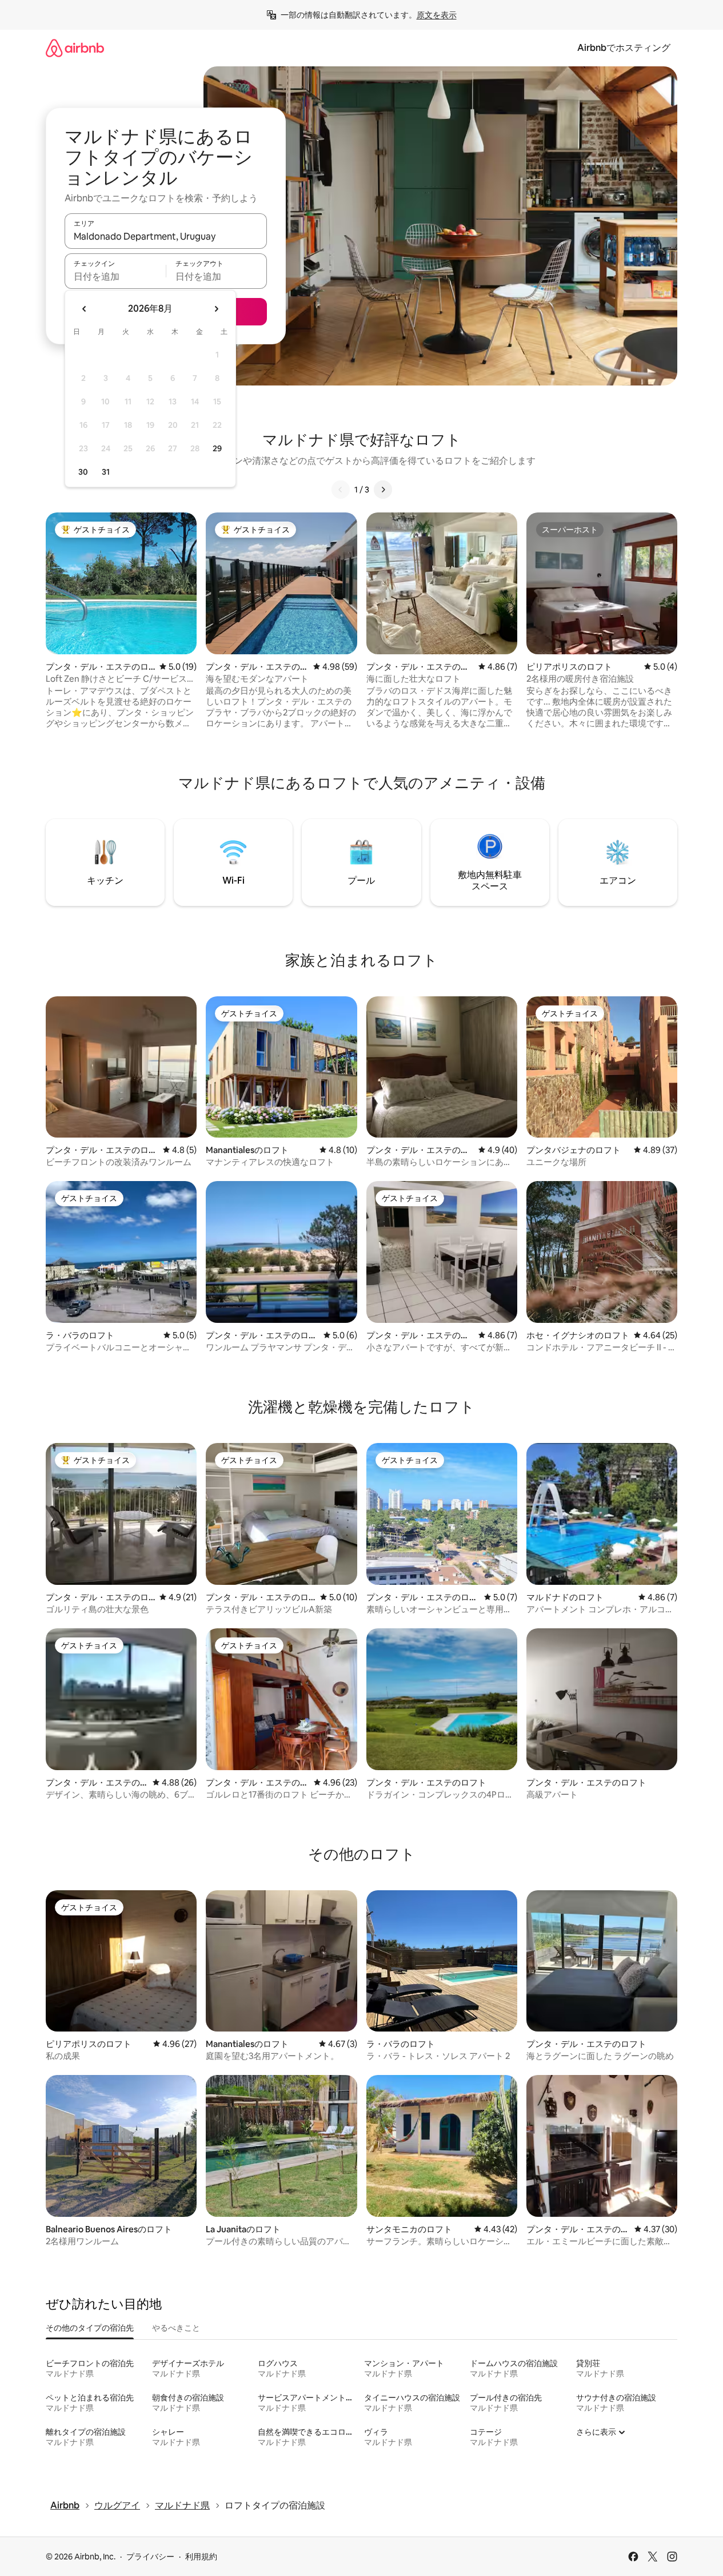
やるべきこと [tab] (176, 2328)
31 (106, 472)
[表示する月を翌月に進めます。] (216, 309)
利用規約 (201, 2557)
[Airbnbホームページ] (75, 48)
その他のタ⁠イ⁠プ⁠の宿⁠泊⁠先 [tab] (90, 2328)
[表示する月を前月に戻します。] (85, 309)
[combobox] (166, 236)
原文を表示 (437, 15)
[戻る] (341, 490)
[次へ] (383, 490)
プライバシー (150, 2557)
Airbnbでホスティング (624, 48)
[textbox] (115, 276)
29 (217, 448)
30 (83, 472)
